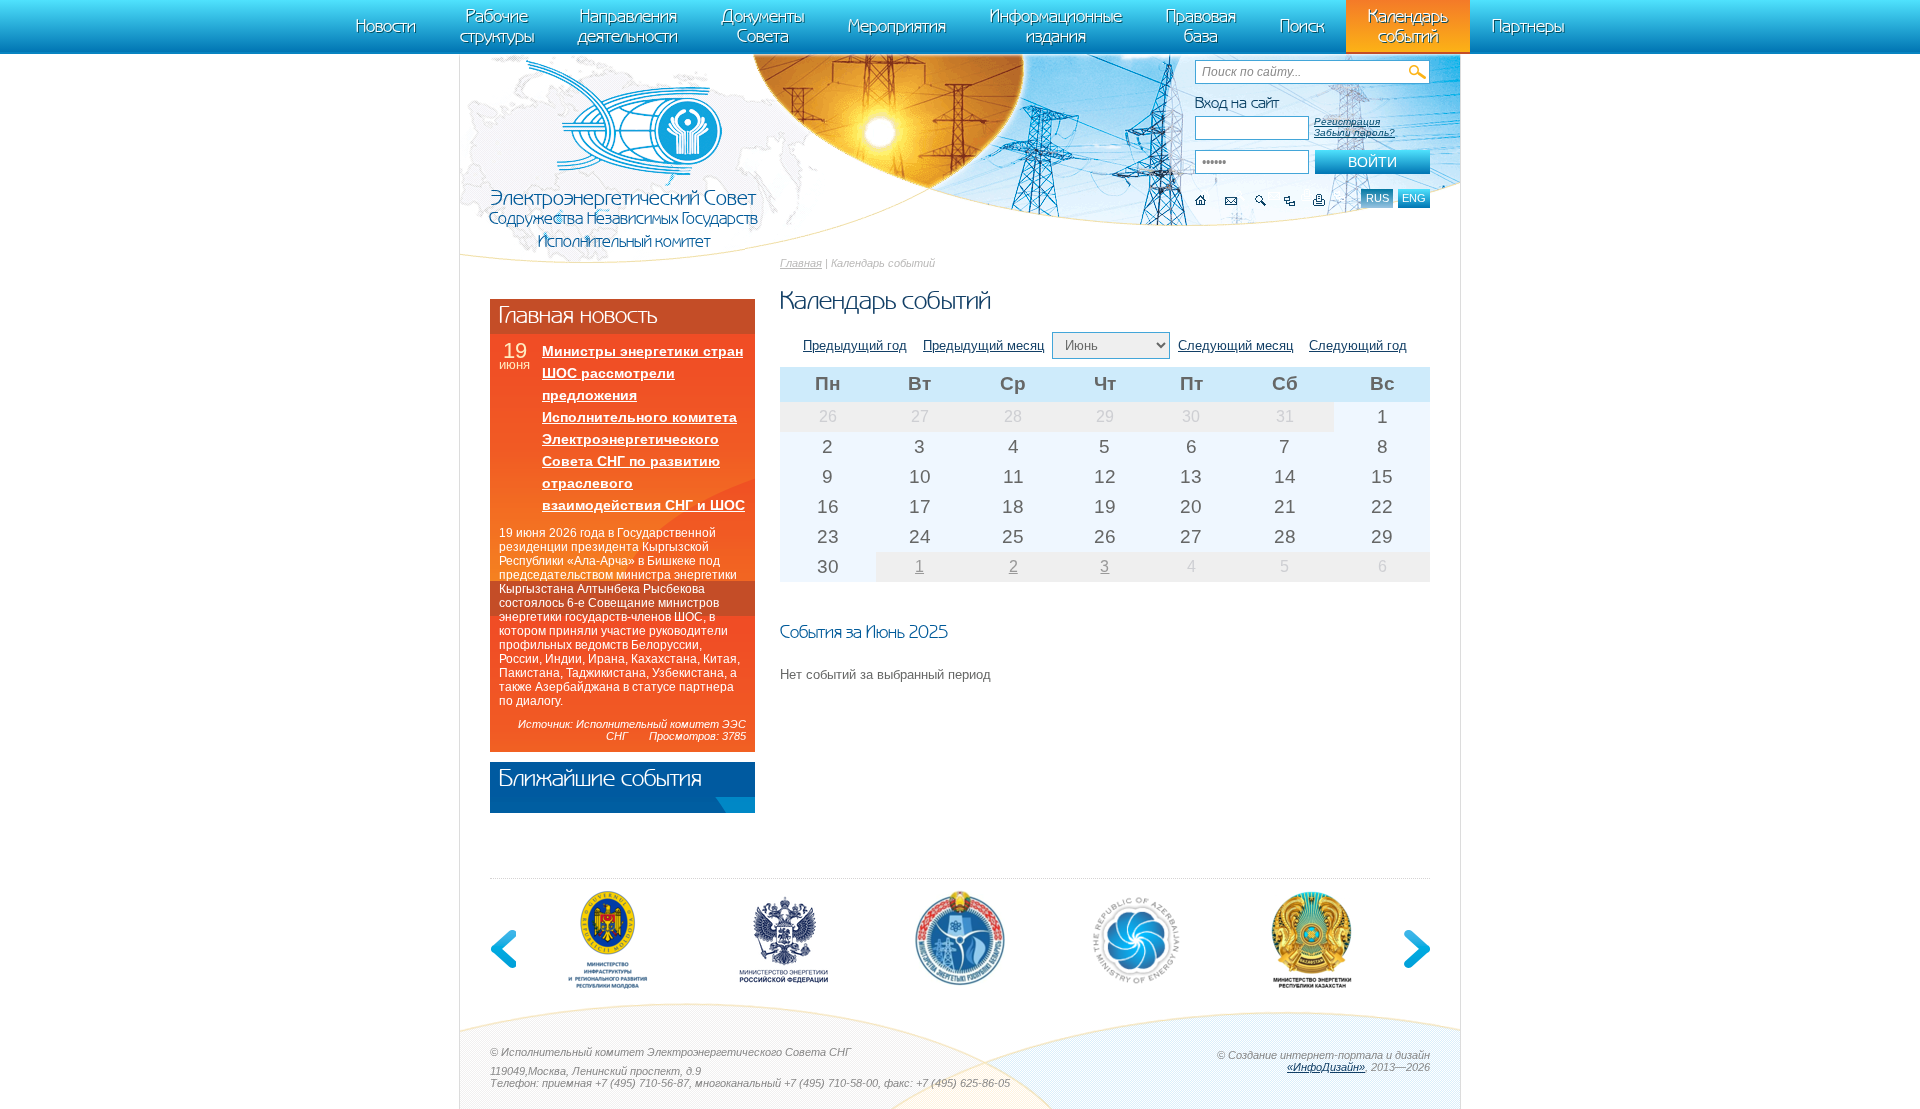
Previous (505, 949)
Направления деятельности (628, 26)
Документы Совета (763, 26)
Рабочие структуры (497, 26)
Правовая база (1201, 26)
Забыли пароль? (1354, 132)
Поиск (1302, 26)
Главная (801, 263)
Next (1415, 949)
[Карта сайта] (1289, 200)
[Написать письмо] (1231, 200)
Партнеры (1528, 26)
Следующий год (1358, 345)
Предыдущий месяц (983, 345)
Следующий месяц (1235, 345)
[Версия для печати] (1319, 200)
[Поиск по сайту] (1260, 200)
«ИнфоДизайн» (1326, 1067)
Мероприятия (897, 26)
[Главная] (1201, 200)
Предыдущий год (855, 345)
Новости (386, 26)
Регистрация (1347, 121)
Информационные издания (1056, 26)
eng (1414, 198)
